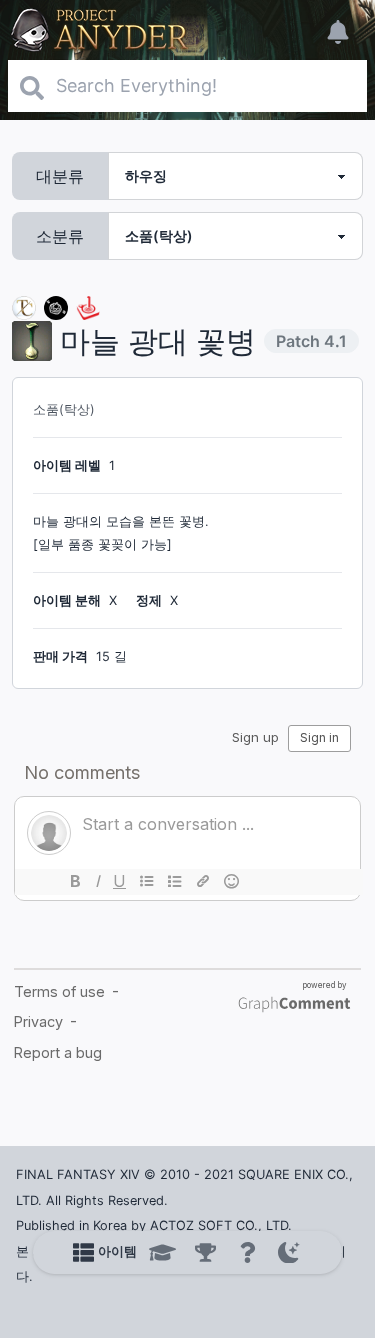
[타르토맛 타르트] (56, 306)
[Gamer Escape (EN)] (88, 306)
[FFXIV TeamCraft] (24, 306)
